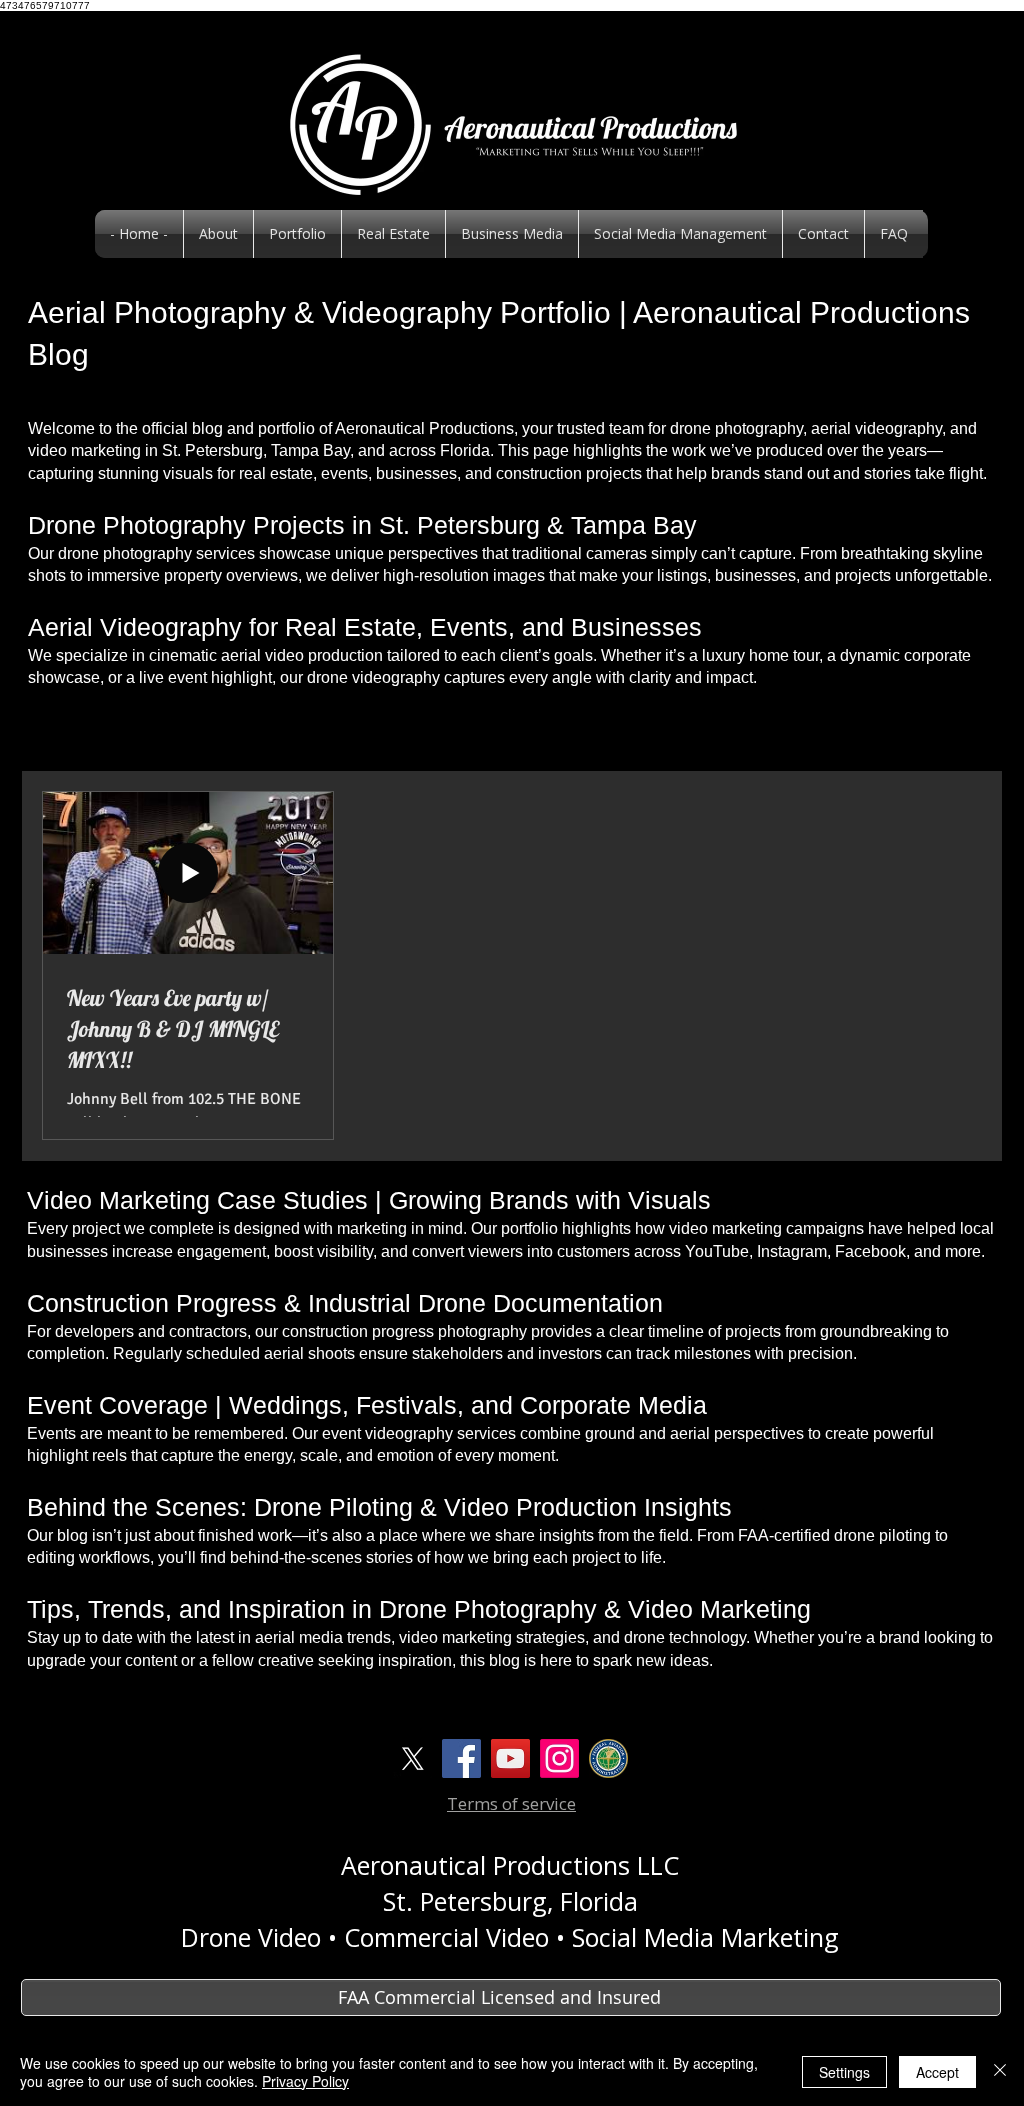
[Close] (1000, 2072)
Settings (844, 2072)
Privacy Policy (305, 2081)
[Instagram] (559, 1758)
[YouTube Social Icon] (510, 1758)
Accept (937, 2072)
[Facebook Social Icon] (461, 1758)
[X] (412, 1758)
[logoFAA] (608, 1758)
